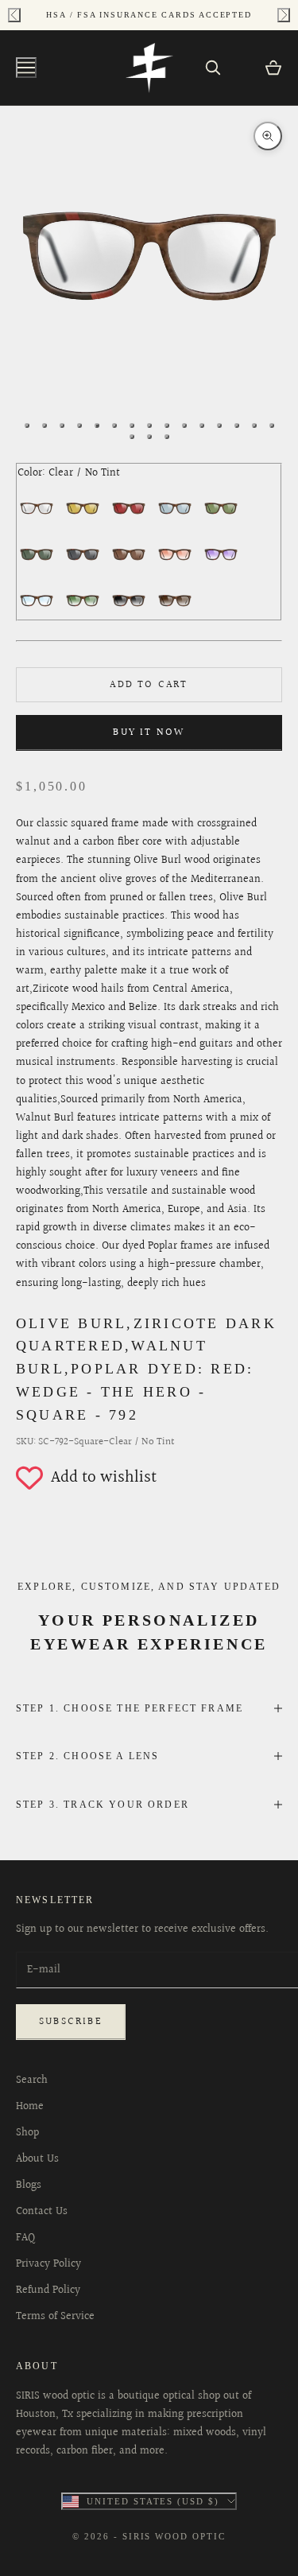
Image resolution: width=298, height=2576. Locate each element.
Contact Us (42, 2212)
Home (30, 2107)
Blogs (29, 2186)
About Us (37, 2159)
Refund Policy (48, 2290)
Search (32, 2081)
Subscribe (71, 2022)
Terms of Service (55, 2317)
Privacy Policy (48, 2264)
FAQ (25, 2238)
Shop (27, 2133)
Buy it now (149, 732)
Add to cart (149, 685)
